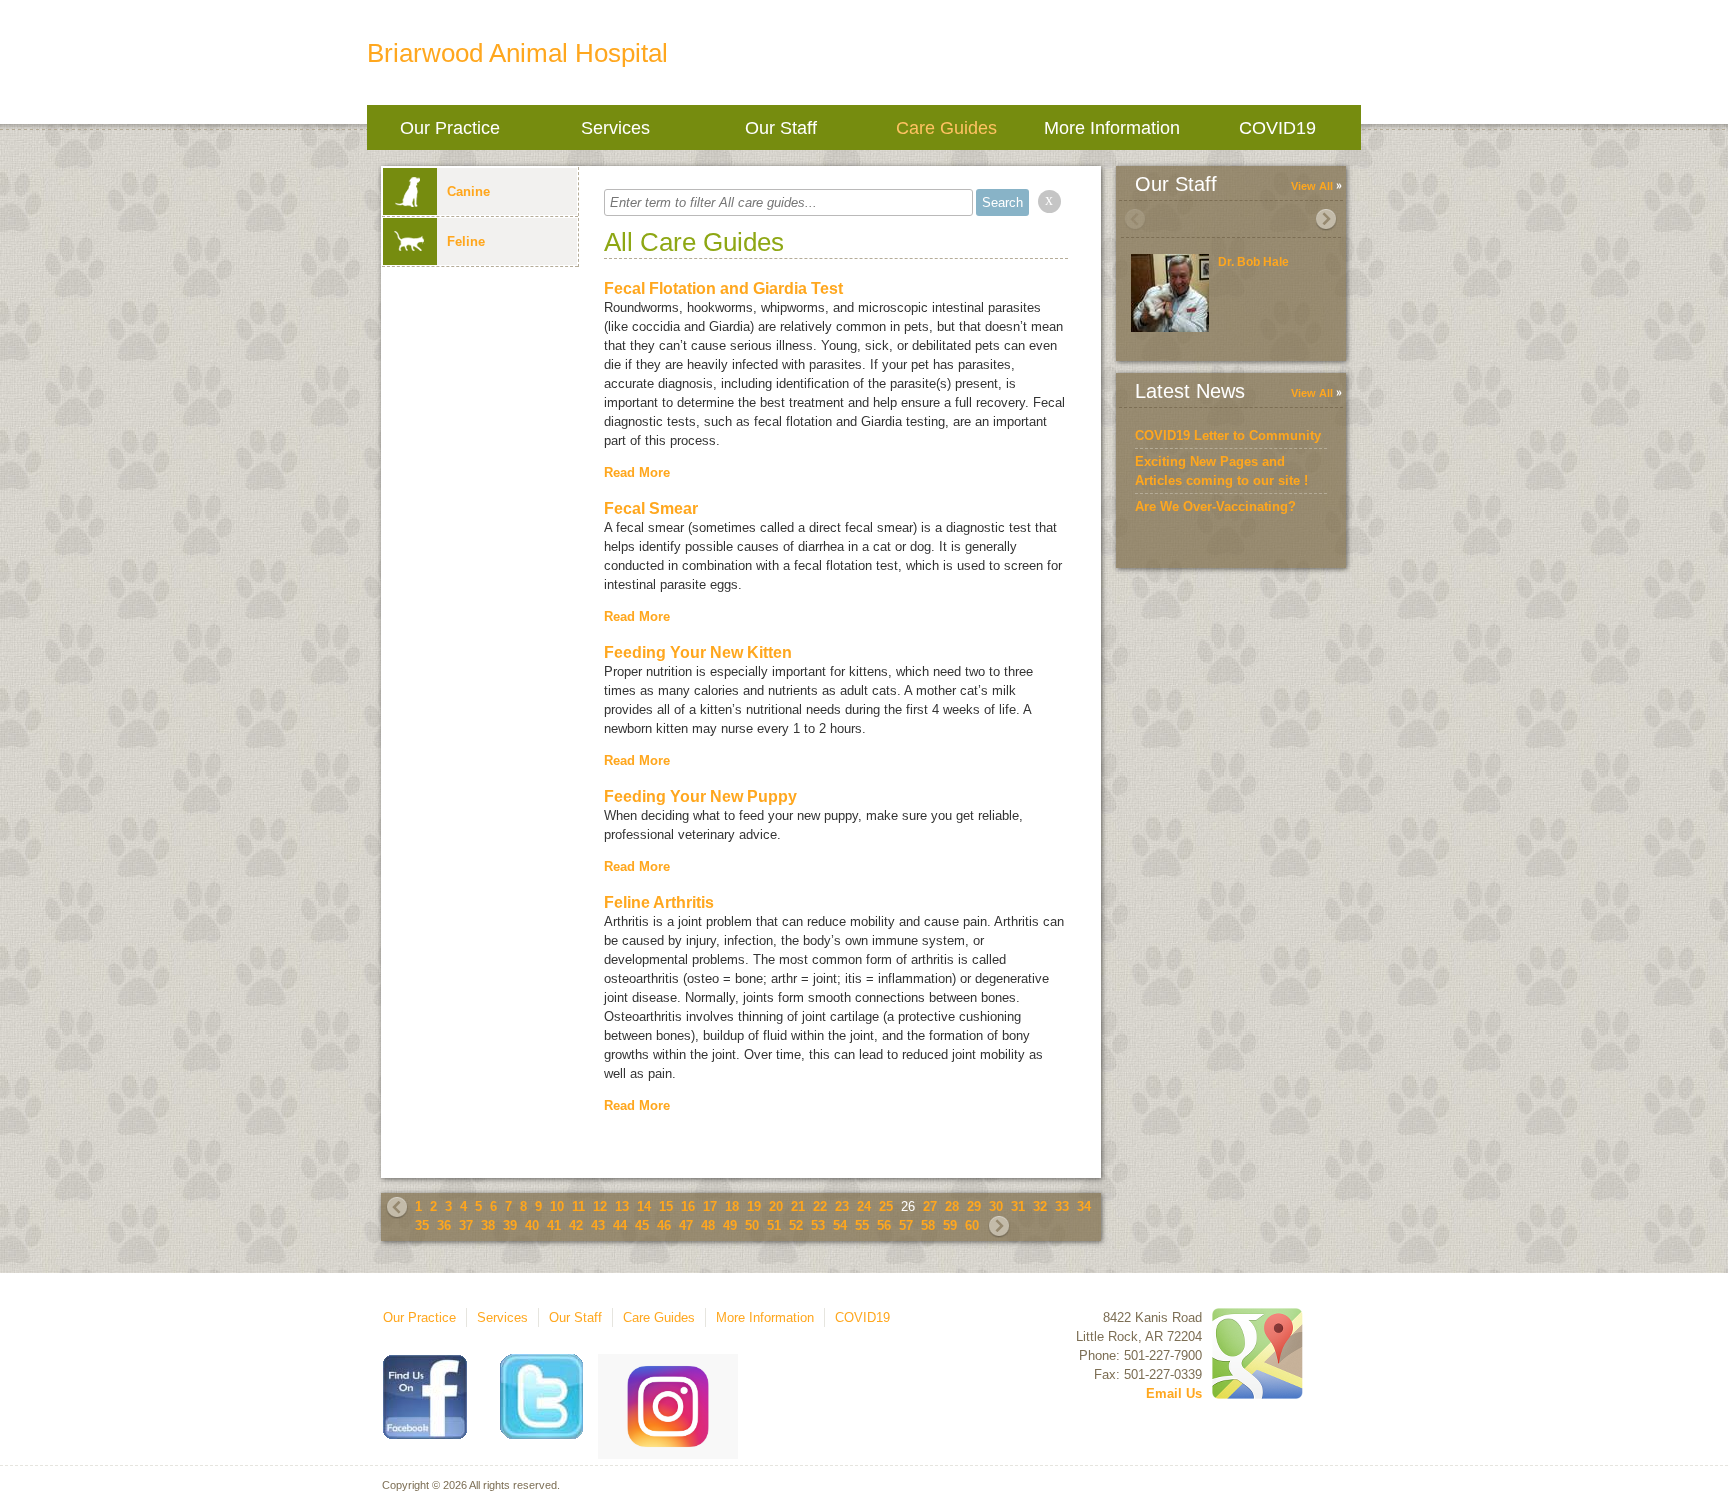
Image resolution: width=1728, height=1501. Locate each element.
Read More (637, 472)
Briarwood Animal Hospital (517, 53)
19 (754, 1206)
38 (488, 1225)
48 (708, 1225)
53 (818, 1225)
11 (578, 1206)
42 (576, 1225)
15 (666, 1206)
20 (776, 1206)
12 (600, 1206)
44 (620, 1225)
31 (1018, 1206)
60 (972, 1225)
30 (996, 1206)
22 (820, 1206)
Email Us (1174, 1393)
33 (1062, 1206)
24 (864, 1206)
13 (622, 1206)
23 (842, 1206)
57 (906, 1225)
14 (644, 1206)
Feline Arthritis (659, 902)
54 (840, 1225)
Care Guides (946, 128)
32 (1040, 1206)
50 (752, 1225)
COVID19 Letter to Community (1228, 435)
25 (886, 1206)
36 (444, 1225)
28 (952, 1206)
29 (974, 1206)
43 (598, 1225)
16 (688, 1206)
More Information (1112, 128)
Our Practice (450, 128)
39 (510, 1225)
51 (774, 1225)
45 (642, 1225)
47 (686, 1225)
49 (730, 1225)
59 (950, 1225)
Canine (468, 191)
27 (930, 1206)
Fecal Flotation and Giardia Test (723, 288)
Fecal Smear (651, 508)
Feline (466, 241)
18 (732, 1206)
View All (1312, 186)
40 (532, 1225)
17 (710, 1206)
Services (615, 128)
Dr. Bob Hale (1253, 262)
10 (557, 1206)
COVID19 (1277, 128)
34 (1084, 1206)
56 (884, 1225)
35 (422, 1225)
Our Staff (781, 128)
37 (466, 1225)
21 (798, 1206)
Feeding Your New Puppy (700, 796)
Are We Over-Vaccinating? (1215, 506)
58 (928, 1225)
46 (664, 1225)
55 (862, 1225)
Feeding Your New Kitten (698, 652)
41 (554, 1225)
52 (796, 1225)
